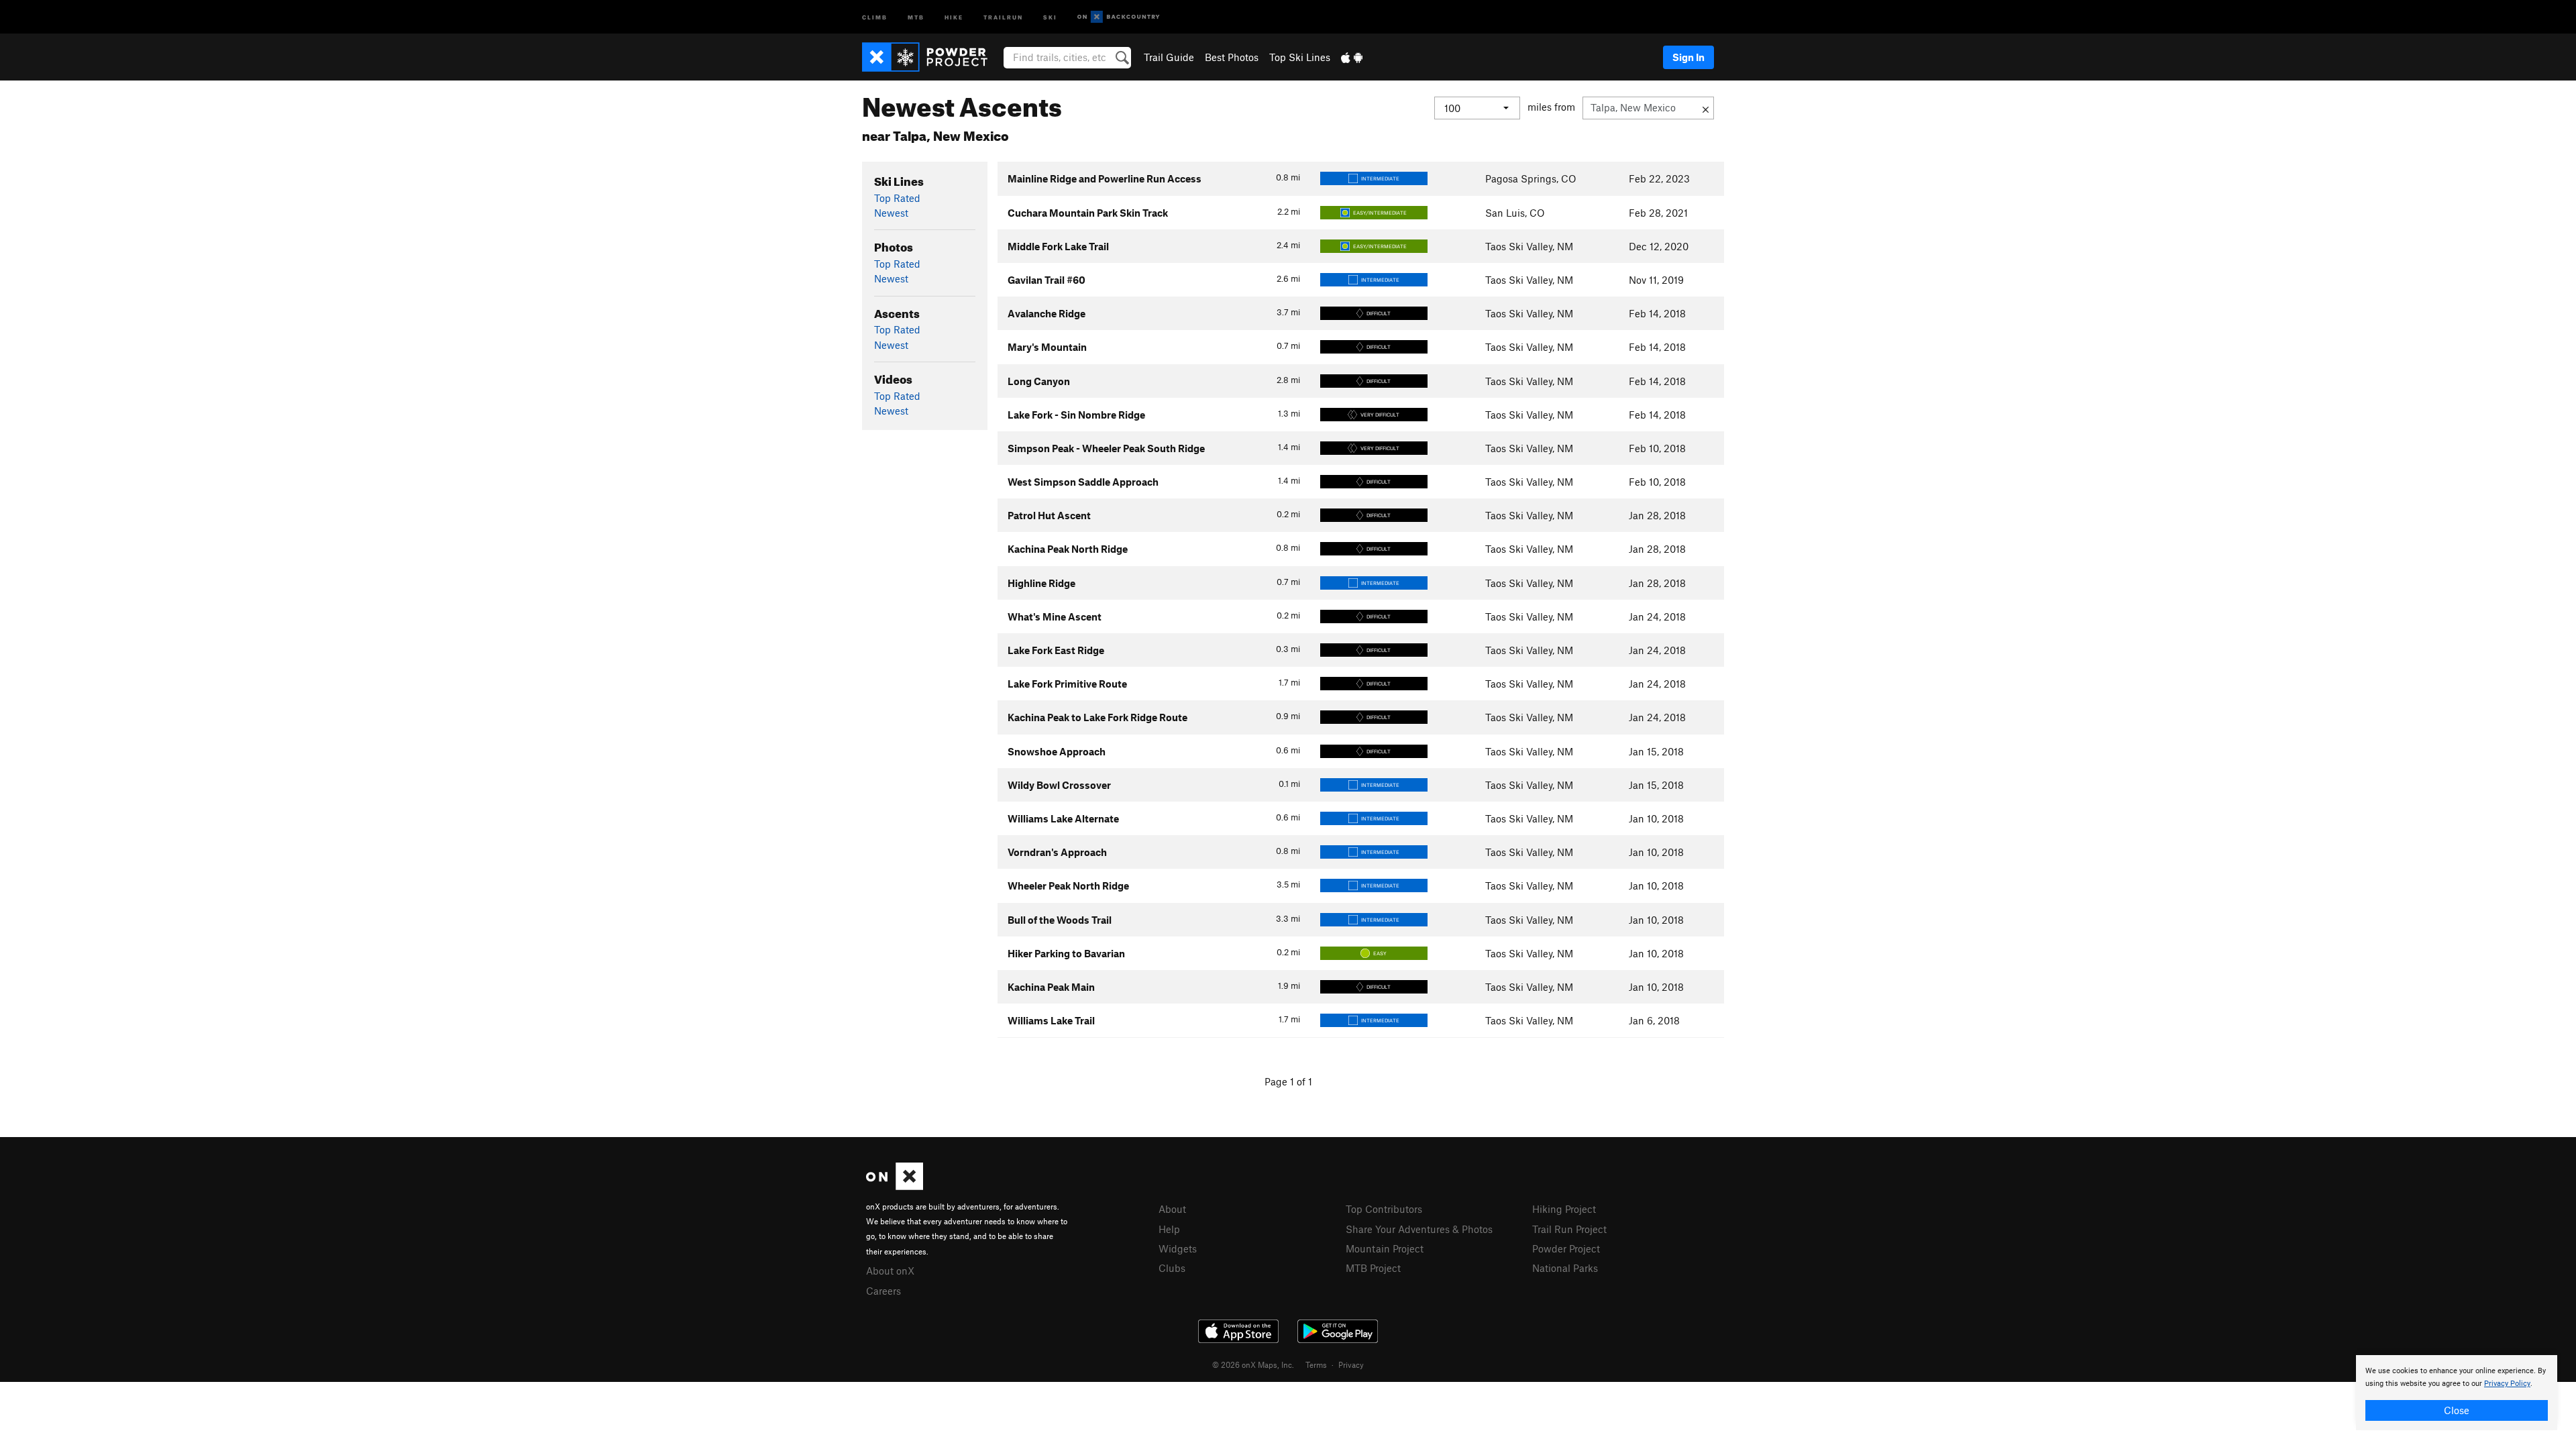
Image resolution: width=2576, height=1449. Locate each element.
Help (1169, 1229)
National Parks (1565, 1268)
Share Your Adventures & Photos (1419, 1229)
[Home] (931, 57)
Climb (875, 16)
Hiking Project (1564, 1209)
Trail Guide (1169, 57)
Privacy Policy (2507, 1384)
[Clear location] (1706, 108)
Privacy (1351, 1364)
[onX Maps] (895, 1186)
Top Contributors (1384, 1209)
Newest (891, 213)
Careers (883, 1291)
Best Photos (1232, 57)
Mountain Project (1385, 1248)
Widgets (1178, 1248)
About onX (890, 1271)
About (1172, 1209)
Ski (1050, 16)
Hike (954, 16)
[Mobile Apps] (1352, 57)
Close (2457, 1410)
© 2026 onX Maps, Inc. (1253, 1364)
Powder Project (1566, 1248)
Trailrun (1003, 16)
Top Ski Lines (1300, 57)
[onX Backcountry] (1119, 17)
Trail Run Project (1569, 1229)
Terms (1316, 1364)
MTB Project (1373, 1268)
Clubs (1172, 1268)
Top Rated (897, 198)
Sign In (1688, 57)
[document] (2457, 1393)
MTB (916, 16)
